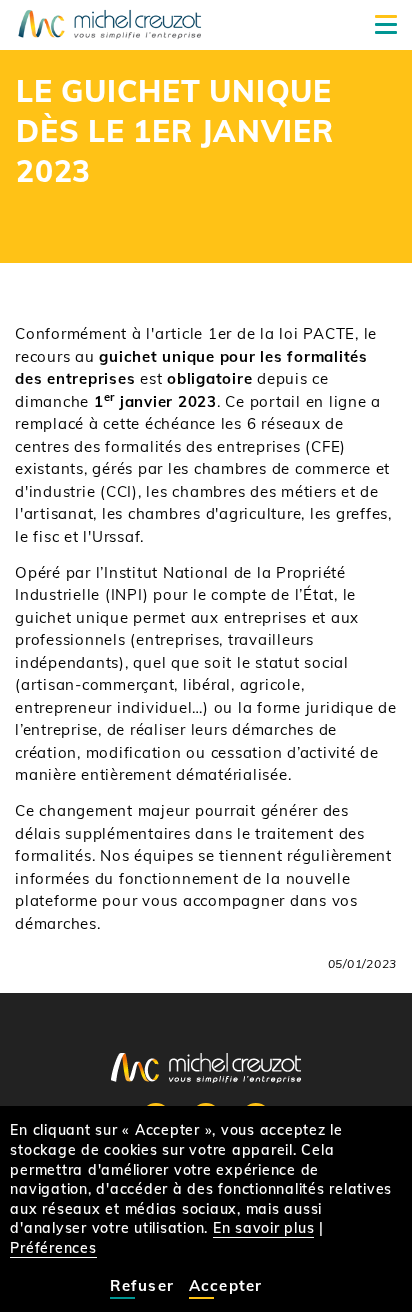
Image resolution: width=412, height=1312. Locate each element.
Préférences (53, 1248)
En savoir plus (264, 1228)
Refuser (142, 1285)
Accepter (226, 1285)
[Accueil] (110, 23)
